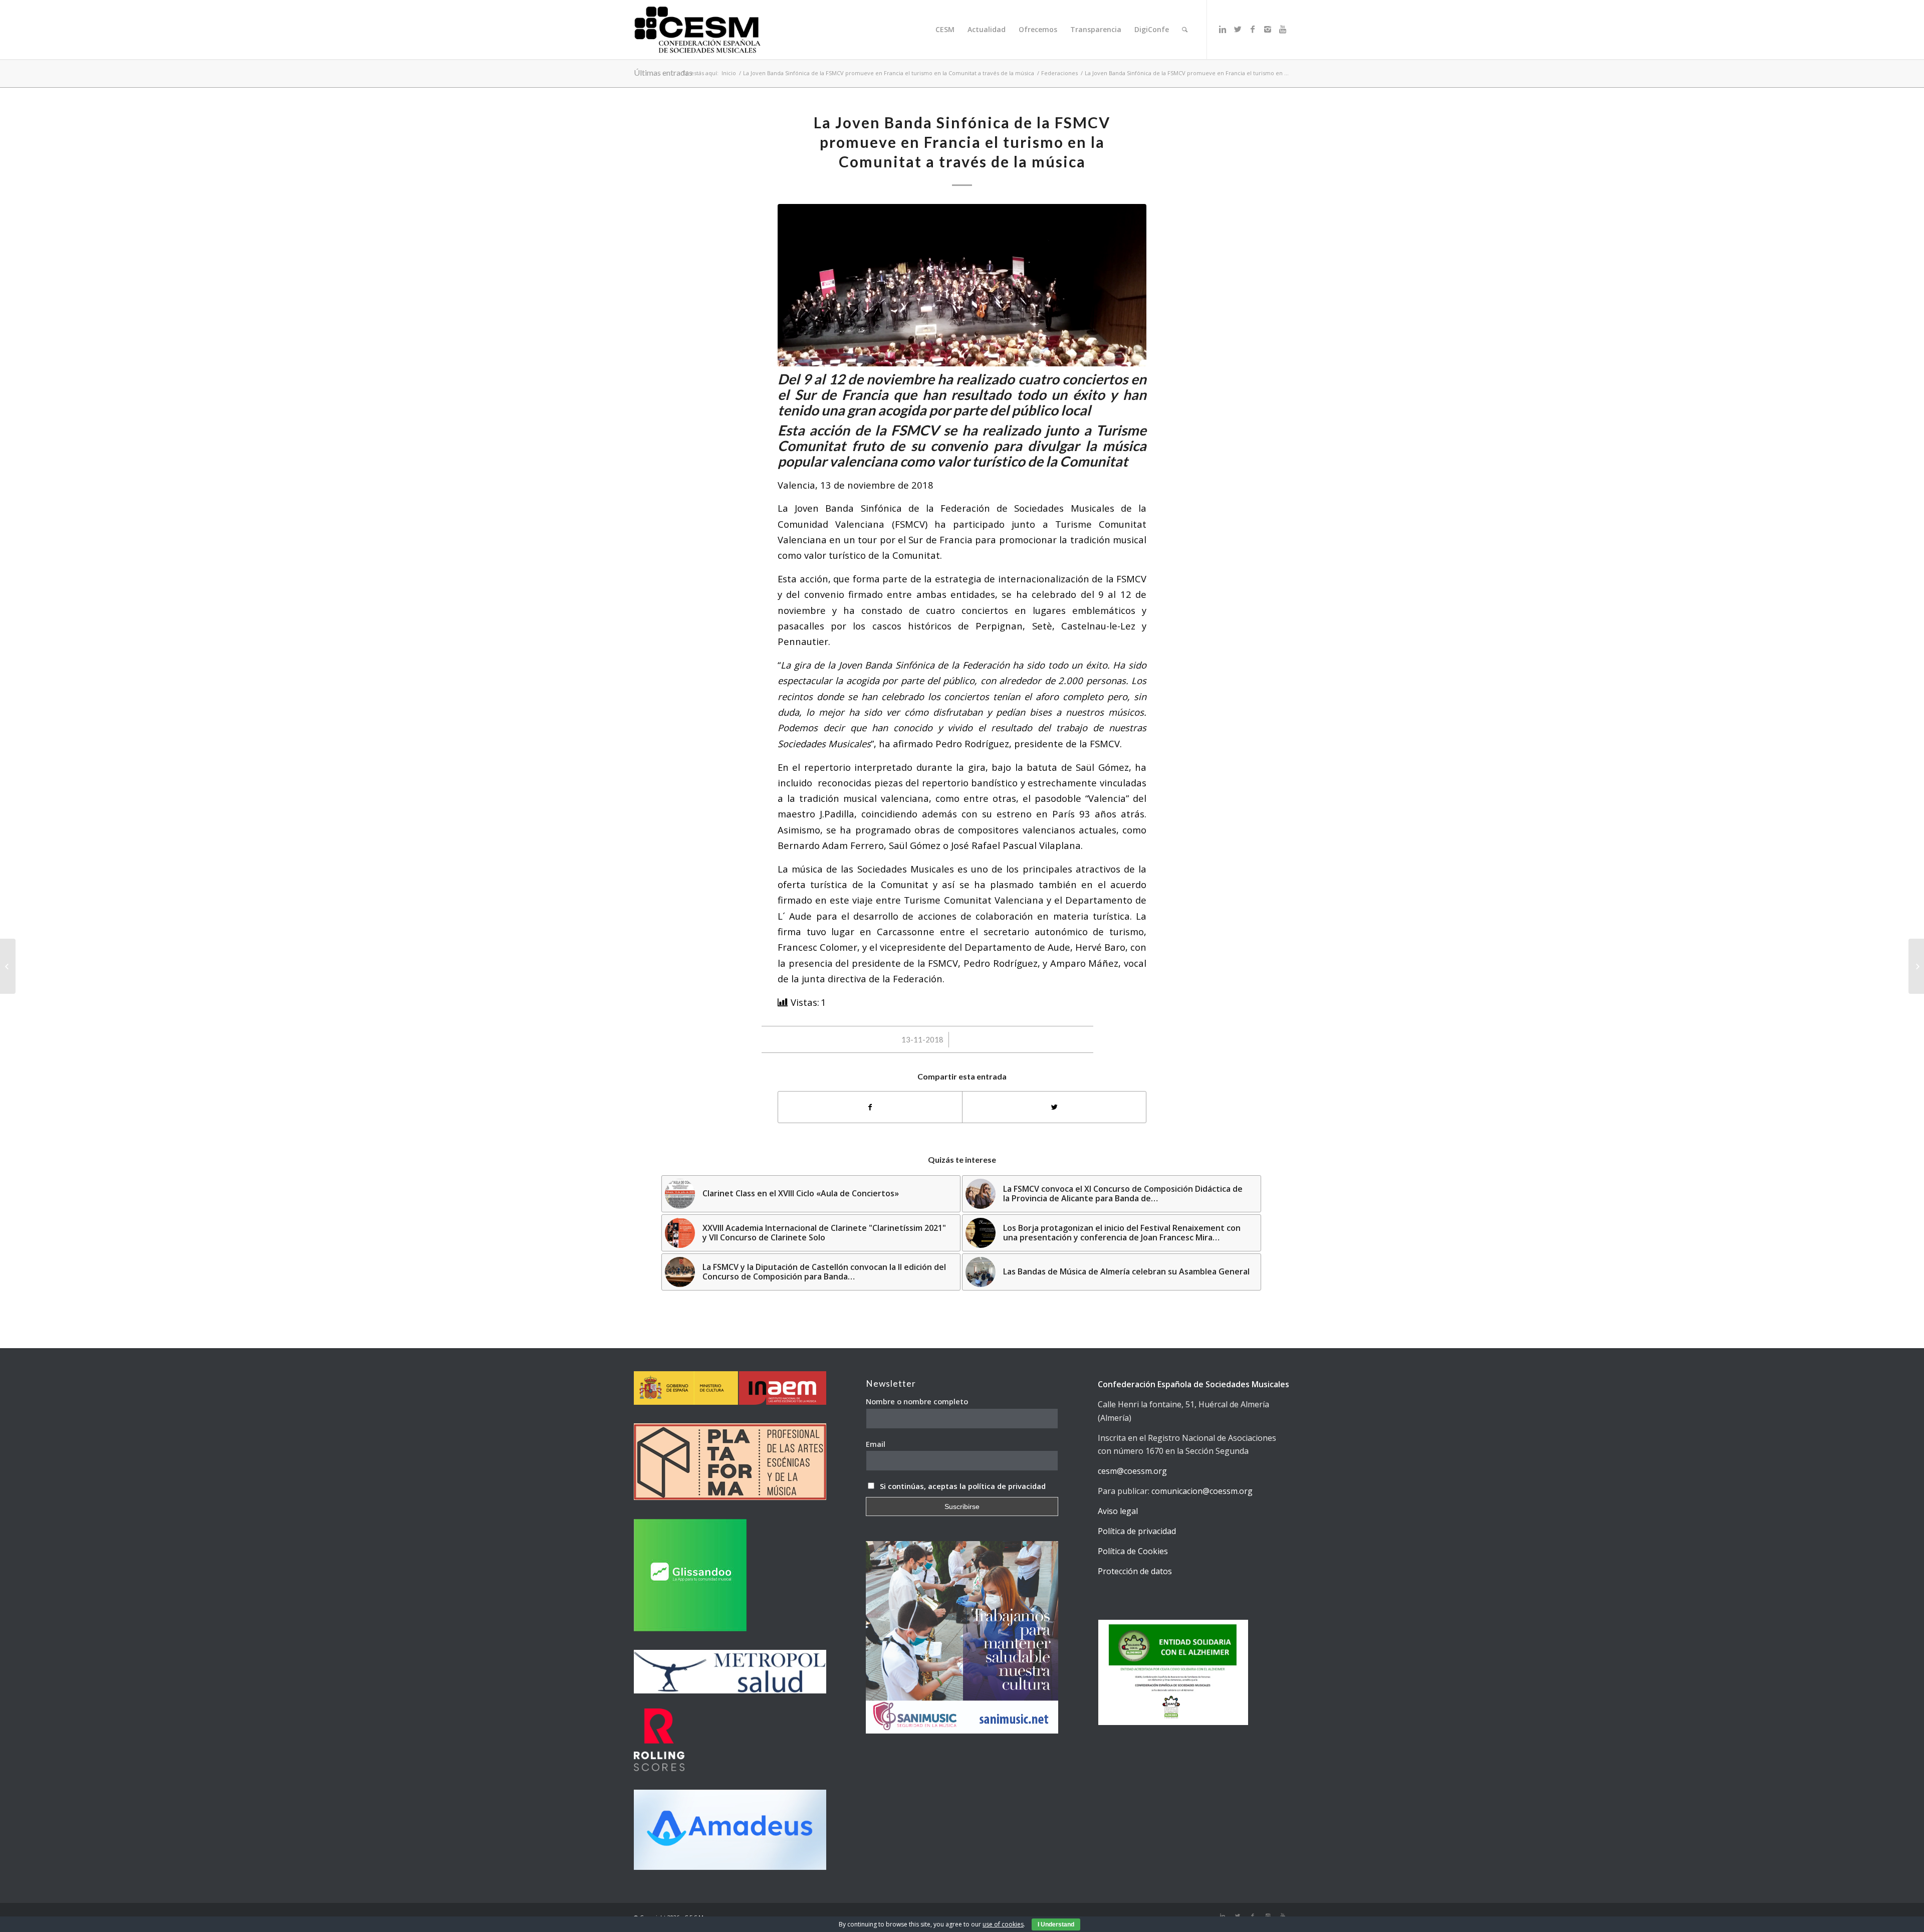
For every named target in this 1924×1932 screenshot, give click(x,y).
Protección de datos (1135, 1571)
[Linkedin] (1223, 29)
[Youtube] (1283, 29)
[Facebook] (1253, 29)
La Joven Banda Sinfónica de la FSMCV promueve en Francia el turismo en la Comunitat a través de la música (889, 73)
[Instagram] (1268, 29)
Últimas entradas (663, 72)
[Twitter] (1238, 29)
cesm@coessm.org (1132, 1471)
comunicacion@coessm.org (1202, 1491)
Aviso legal (1118, 1511)
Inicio (729, 73)
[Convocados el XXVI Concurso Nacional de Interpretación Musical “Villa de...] (8, 966)
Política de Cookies (1133, 1551)
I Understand (1056, 1924)
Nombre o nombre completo (917, 1401)
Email (876, 1444)
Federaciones (1059, 73)
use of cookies (1003, 1924)
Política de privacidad (1137, 1531)
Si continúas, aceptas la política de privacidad (963, 1486)
